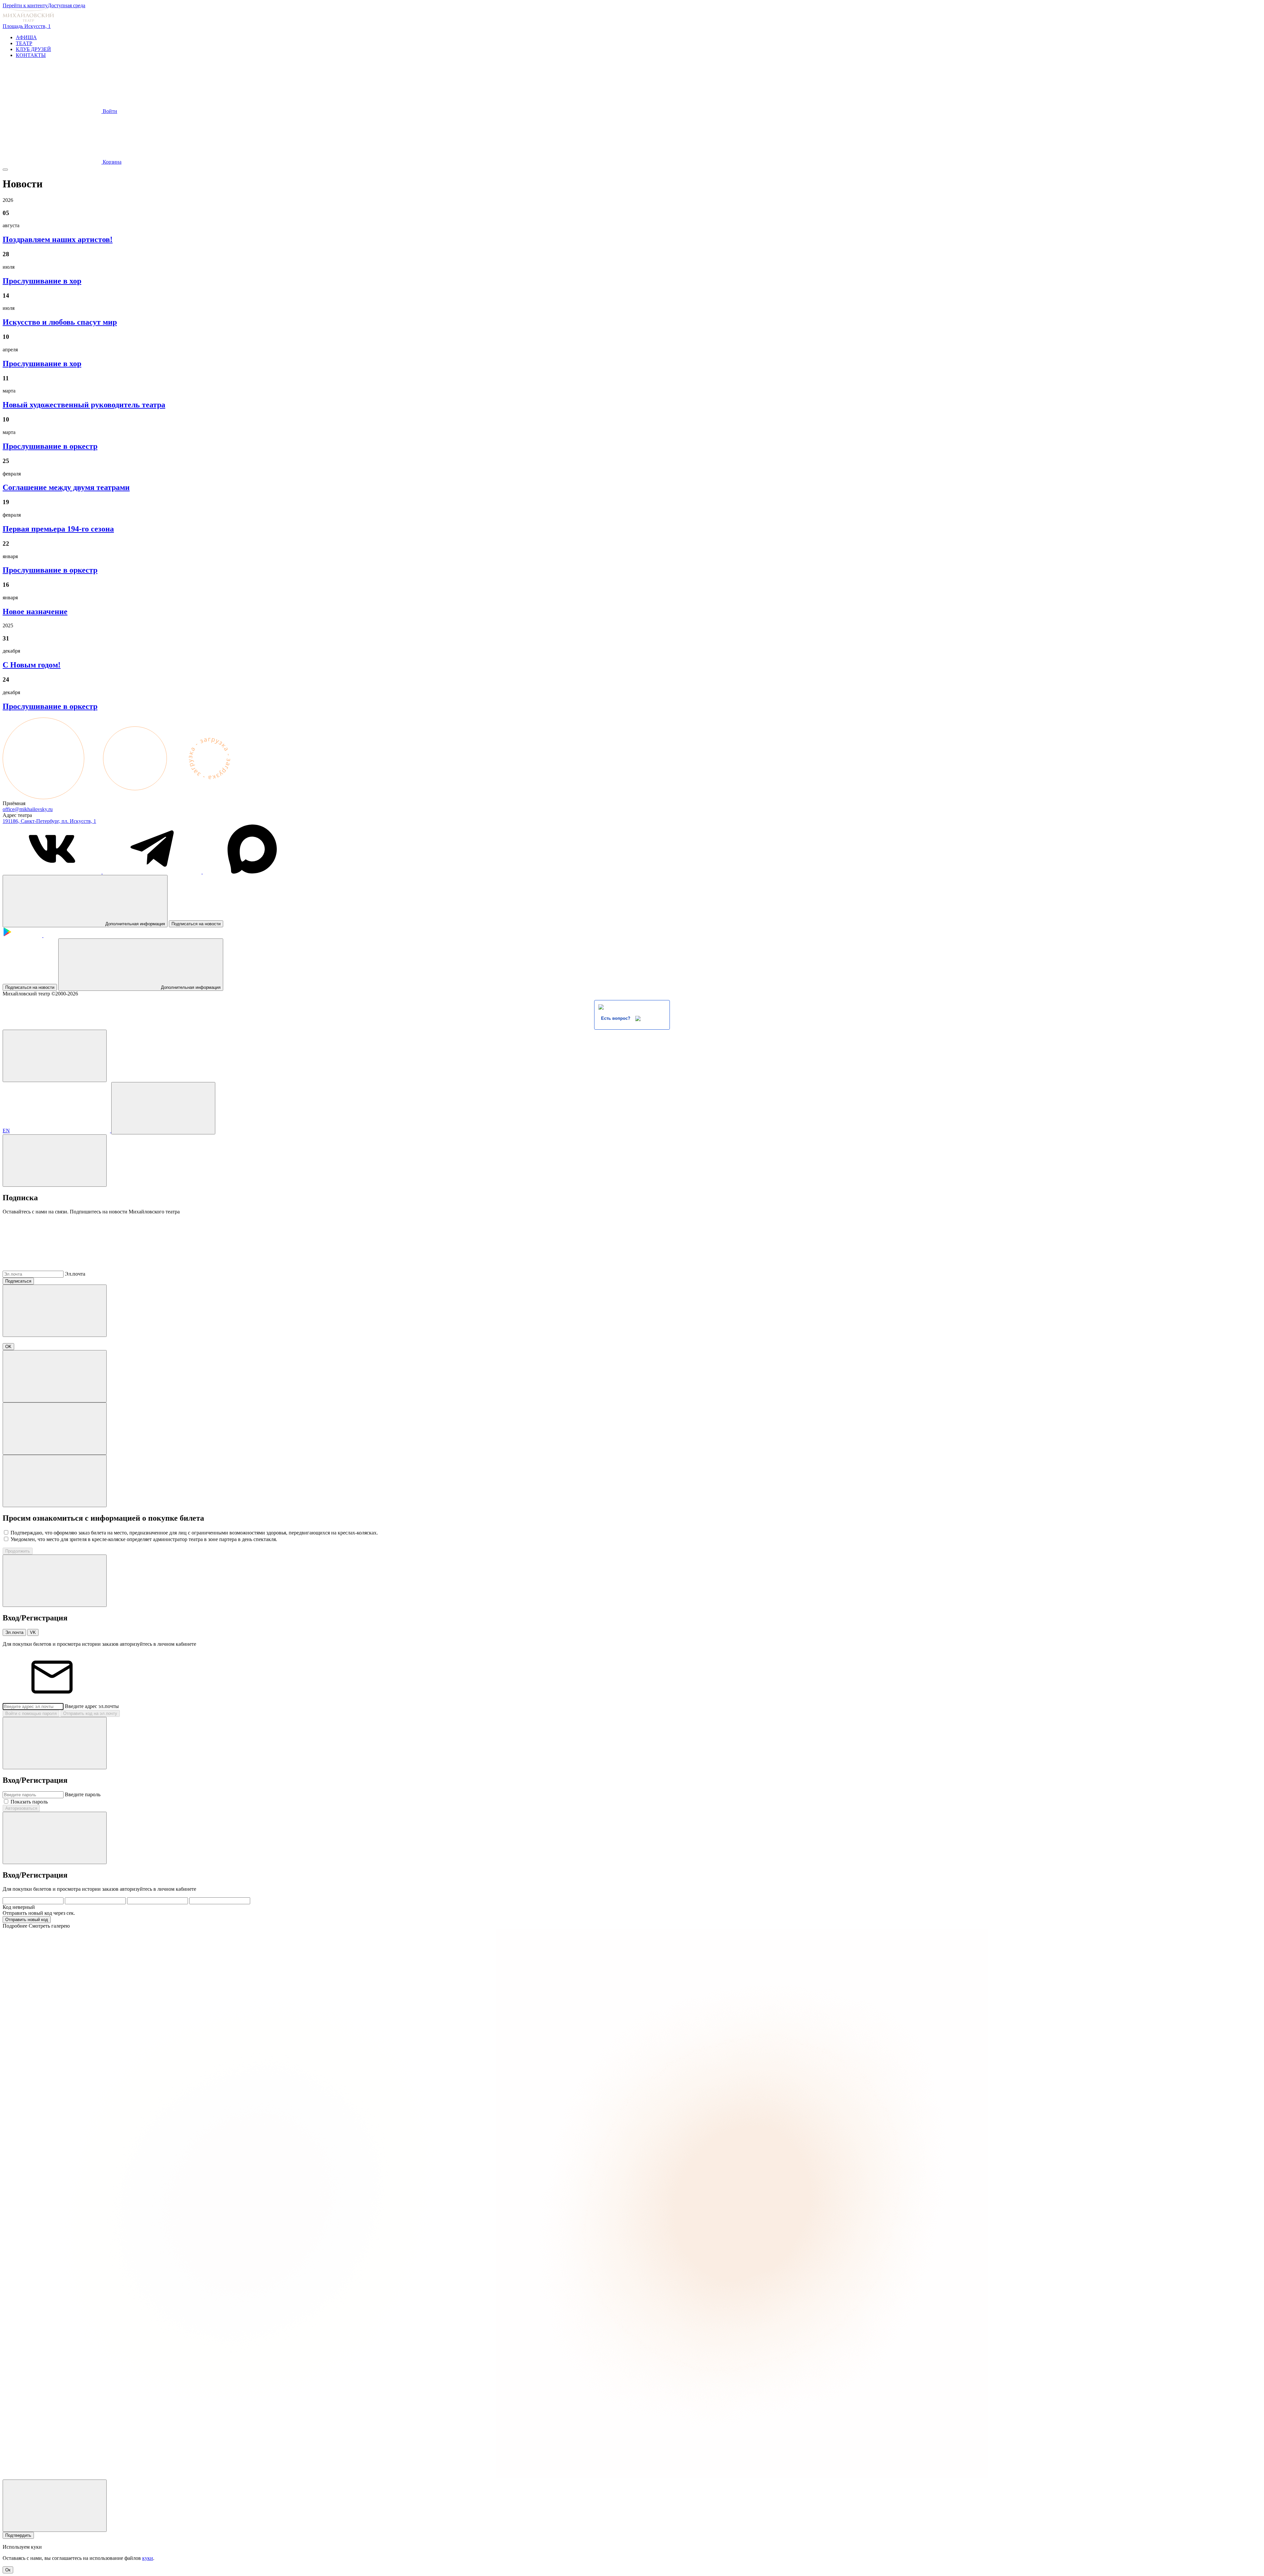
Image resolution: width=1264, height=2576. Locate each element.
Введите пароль (83, 1794)
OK (8, 1347)
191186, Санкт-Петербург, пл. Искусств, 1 (49, 821)
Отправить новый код (27, 1920)
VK (33, 1632)
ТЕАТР (24, 43)
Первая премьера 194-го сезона (58, 529)
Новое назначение (35, 611)
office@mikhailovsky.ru (28, 809)
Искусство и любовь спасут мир (60, 322)
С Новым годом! (32, 665)
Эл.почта (75, 1274)
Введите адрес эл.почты (92, 1706)
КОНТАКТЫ (31, 55)
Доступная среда (66, 5)
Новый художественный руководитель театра (84, 405)
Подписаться (18, 1281)
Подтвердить (18, 2535)
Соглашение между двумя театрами (66, 487)
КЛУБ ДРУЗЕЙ (33, 49)
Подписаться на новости (196, 924)
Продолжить (18, 1551)
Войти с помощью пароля (31, 1713)
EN (6, 1131)
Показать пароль (29, 1802)
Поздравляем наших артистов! (58, 239)
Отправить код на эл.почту (90, 1713)
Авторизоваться (21, 1808)
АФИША (26, 37)
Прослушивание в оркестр (50, 446)
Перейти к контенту (25, 5)
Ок (8, 2570)
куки (148, 2558)
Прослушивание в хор (42, 281)
